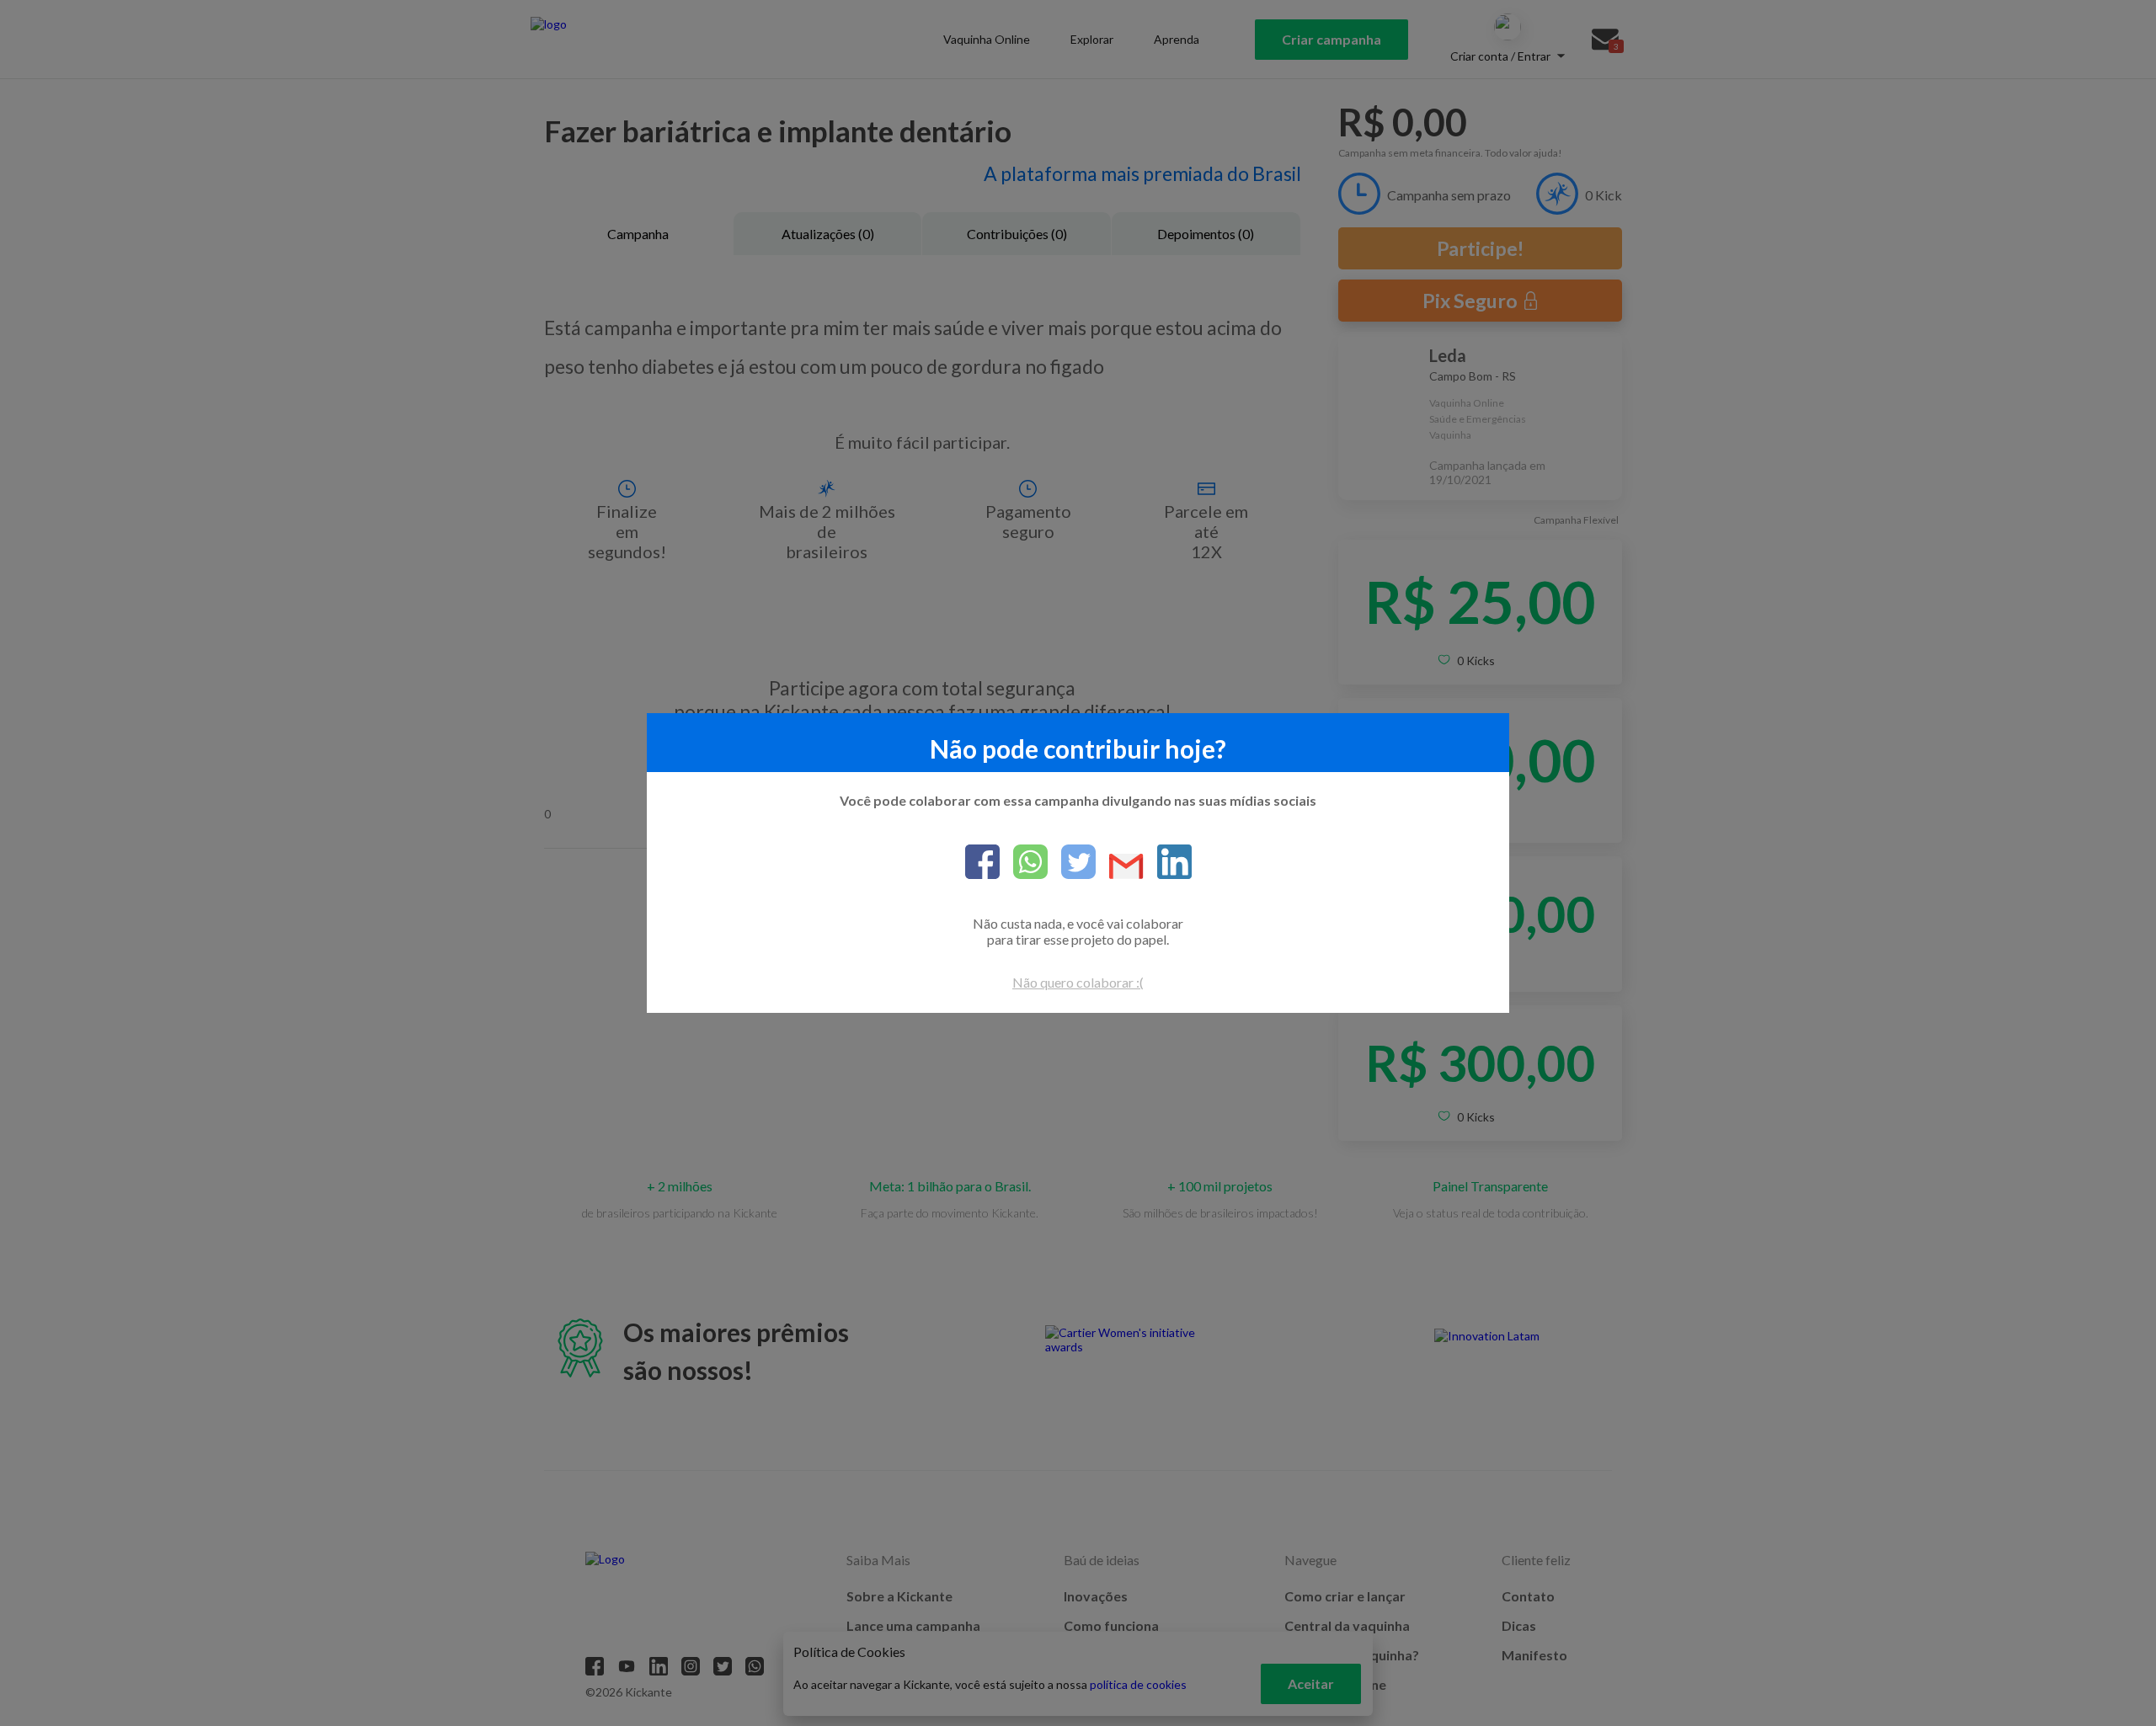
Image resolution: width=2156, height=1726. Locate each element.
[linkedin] (1168, 863)
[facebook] (982, 863)
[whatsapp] (1024, 863)
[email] (1120, 868)
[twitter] (1072, 863)
